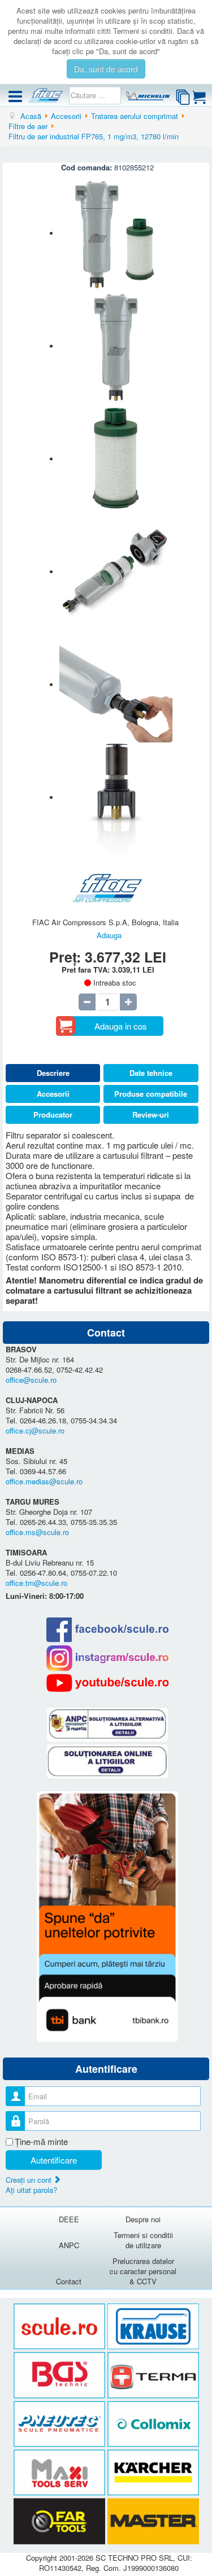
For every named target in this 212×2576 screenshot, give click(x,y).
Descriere (53, 1073)
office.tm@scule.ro (36, 1583)
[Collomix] (153, 2424)
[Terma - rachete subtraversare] (153, 2375)
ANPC (69, 2245)
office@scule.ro (31, 1380)
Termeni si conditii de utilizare (143, 2240)
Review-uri (151, 1115)
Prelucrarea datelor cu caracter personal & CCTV (143, 2271)
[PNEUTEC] (60, 2424)
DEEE (69, 2219)
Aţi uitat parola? (31, 2190)
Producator (53, 1115)
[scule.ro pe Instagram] (107, 1658)
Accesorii (53, 1094)
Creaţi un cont (30, 2180)
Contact (69, 2281)
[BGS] (60, 2375)
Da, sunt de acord (106, 69)
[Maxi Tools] (60, 2473)
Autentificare (54, 2160)
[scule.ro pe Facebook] (107, 1630)
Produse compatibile (151, 1094)
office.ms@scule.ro (37, 1532)
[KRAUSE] (153, 2326)
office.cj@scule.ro (35, 1430)
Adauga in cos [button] (121, 1026)
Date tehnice (151, 1073)
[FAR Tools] (60, 2522)
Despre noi (143, 2219)
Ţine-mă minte (41, 2142)
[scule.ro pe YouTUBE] (107, 1683)
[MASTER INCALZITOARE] (153, 2522)
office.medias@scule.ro (44, 1481)
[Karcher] (153, 2473)
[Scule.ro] (60, 2326)
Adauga (109, 935)
